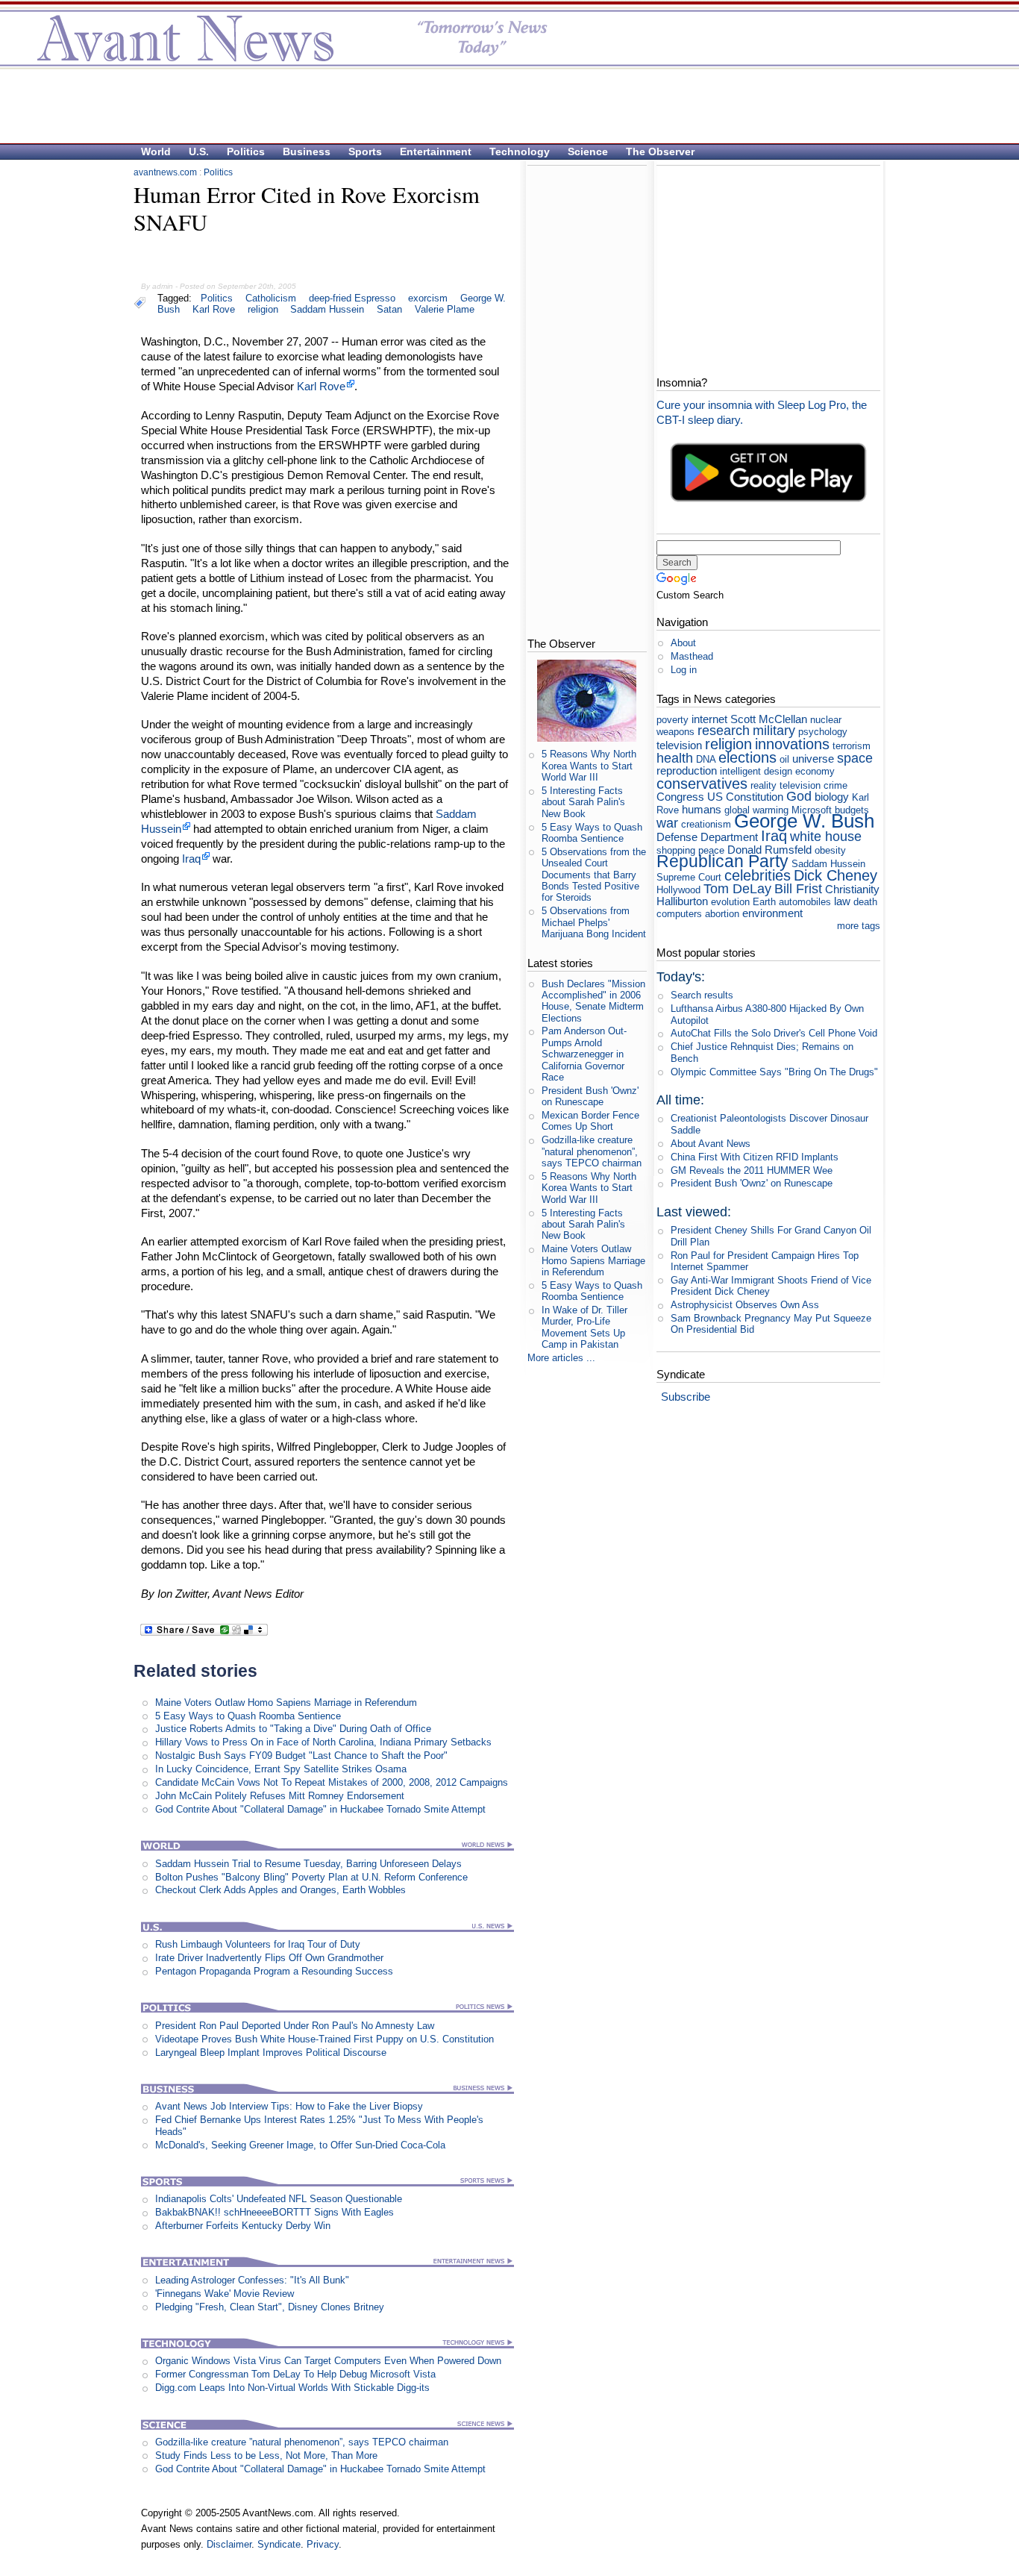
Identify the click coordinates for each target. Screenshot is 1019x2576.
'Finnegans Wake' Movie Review (225, 2294)
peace (711, 850)
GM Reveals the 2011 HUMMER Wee (752, 1170)
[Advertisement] (502, 105)
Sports (365, 151)
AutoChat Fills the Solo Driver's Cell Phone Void (774, 1033)
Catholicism (271, 298)
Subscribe (686, 1397)
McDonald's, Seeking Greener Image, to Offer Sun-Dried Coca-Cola (300, 2145)
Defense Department (707, 837)
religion (263, 309)
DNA (706, 759)
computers (679, 914)
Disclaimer (229, 2544)
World (156, 151)
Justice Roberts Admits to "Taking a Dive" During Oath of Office (293, 1729)
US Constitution (745, 797)
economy (815, 771)
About (683, 643)
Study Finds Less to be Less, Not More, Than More (266, 2455)
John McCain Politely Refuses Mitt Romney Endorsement (280, 1796)
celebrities (758, 875)
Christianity (852, 889)
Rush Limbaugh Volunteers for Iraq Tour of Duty (258, 1944)
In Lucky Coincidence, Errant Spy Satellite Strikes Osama (281, 1769)
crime (835, 785)
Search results (702, 995)
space (855, 758)
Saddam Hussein (327, 309)
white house (826, 837)
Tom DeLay (737, 889)
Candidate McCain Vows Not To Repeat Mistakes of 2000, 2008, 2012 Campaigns (332, 1782)
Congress (680, 797)
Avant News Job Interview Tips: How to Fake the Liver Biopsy (289, 2106)
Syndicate (279, 2544)
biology (832, 797)
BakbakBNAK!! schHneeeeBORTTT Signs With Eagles (275, 2212)
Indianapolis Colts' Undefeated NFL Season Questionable (279, 2199)
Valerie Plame (445, 309)
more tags (859, 926)
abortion (722, 914)
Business (307, 151)
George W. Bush (804, 821)
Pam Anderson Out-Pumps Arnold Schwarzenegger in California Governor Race (584, 1054)
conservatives (702, 783)
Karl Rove (214, 309)
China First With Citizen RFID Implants (755, 1157)
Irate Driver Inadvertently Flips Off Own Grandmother (269, 1958)
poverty (672, 720)
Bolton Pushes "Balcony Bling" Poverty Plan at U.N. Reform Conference (311, 1877)
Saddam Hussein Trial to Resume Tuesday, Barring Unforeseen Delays (308, 1864)
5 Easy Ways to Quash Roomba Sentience (248, 1716)
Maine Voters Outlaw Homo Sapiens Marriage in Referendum (286, 1703)
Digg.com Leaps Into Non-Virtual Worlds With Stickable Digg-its (292, 2388)
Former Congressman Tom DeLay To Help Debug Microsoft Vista (295, 2374)
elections (747, 757)
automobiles (805, 902)
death (865, 902)
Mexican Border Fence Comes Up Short (590, 1121)
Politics (246, 151)
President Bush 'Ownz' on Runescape (590, 1096)
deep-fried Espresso (352, 298)
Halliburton (682, 901)
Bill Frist (798, 889)
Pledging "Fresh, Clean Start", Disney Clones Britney (270, 2307)
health (675, 758)
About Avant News (711, 1144)
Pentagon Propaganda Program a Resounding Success (274, 1971)
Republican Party (722, 861)
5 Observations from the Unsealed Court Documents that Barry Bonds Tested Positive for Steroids (594, 875)
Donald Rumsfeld (769, 850)
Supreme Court (689, 877)
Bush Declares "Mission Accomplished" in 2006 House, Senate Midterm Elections (593, 1001)
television (679, 745)
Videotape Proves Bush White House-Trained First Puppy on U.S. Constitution (324, 2039)
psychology (823, 732)
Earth (764, 902)
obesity (830, 850)
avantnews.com (165, 172)
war (667, 823)
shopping (676, 850)
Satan (389, 309)
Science (588, 151)
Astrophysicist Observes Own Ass (745, 1305)
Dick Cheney (835, 875)
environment (772, 913)
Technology (520, 151)
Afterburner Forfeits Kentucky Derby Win (243, 2226)
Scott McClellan (769, 719)
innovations (792, 744)
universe (813, 759)
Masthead (692, 656)
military (774, 731)
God (799, 796)
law (842, 901)
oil (784, 759)
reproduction (687, 770)
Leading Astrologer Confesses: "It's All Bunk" (252, 2280)
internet (709, 719)
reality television (786, 785)
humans (702, 809)
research (724, 731)
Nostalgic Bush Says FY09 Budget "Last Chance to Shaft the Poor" (301, 1756)
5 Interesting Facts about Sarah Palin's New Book (583, 802)
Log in (684, 670)
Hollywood (678, 890)
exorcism (428, 298)
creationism (706, 824)
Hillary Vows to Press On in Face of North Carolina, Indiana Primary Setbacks (323, 1742)
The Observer (660, 151)
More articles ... (561, 1358)
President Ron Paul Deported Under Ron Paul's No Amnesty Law (295, 2026)
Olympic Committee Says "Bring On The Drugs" (774, 1072)
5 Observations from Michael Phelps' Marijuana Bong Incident (594, 922)
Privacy (323, 2544)
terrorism (852, 746)
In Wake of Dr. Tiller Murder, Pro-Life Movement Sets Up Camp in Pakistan (584, 1327)
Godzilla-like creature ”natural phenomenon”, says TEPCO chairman (302, 2442)
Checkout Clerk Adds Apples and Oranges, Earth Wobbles (280, 1890)
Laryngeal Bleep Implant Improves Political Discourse (271, 2053)
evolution (730, 902)
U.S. (199, 151)
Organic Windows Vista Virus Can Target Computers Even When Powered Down (328, 2361)
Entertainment (436, 151)
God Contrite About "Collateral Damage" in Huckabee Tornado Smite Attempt (320, 1809)
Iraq (191, 859)
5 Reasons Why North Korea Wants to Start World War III (589, 766)
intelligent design (756, 771)
